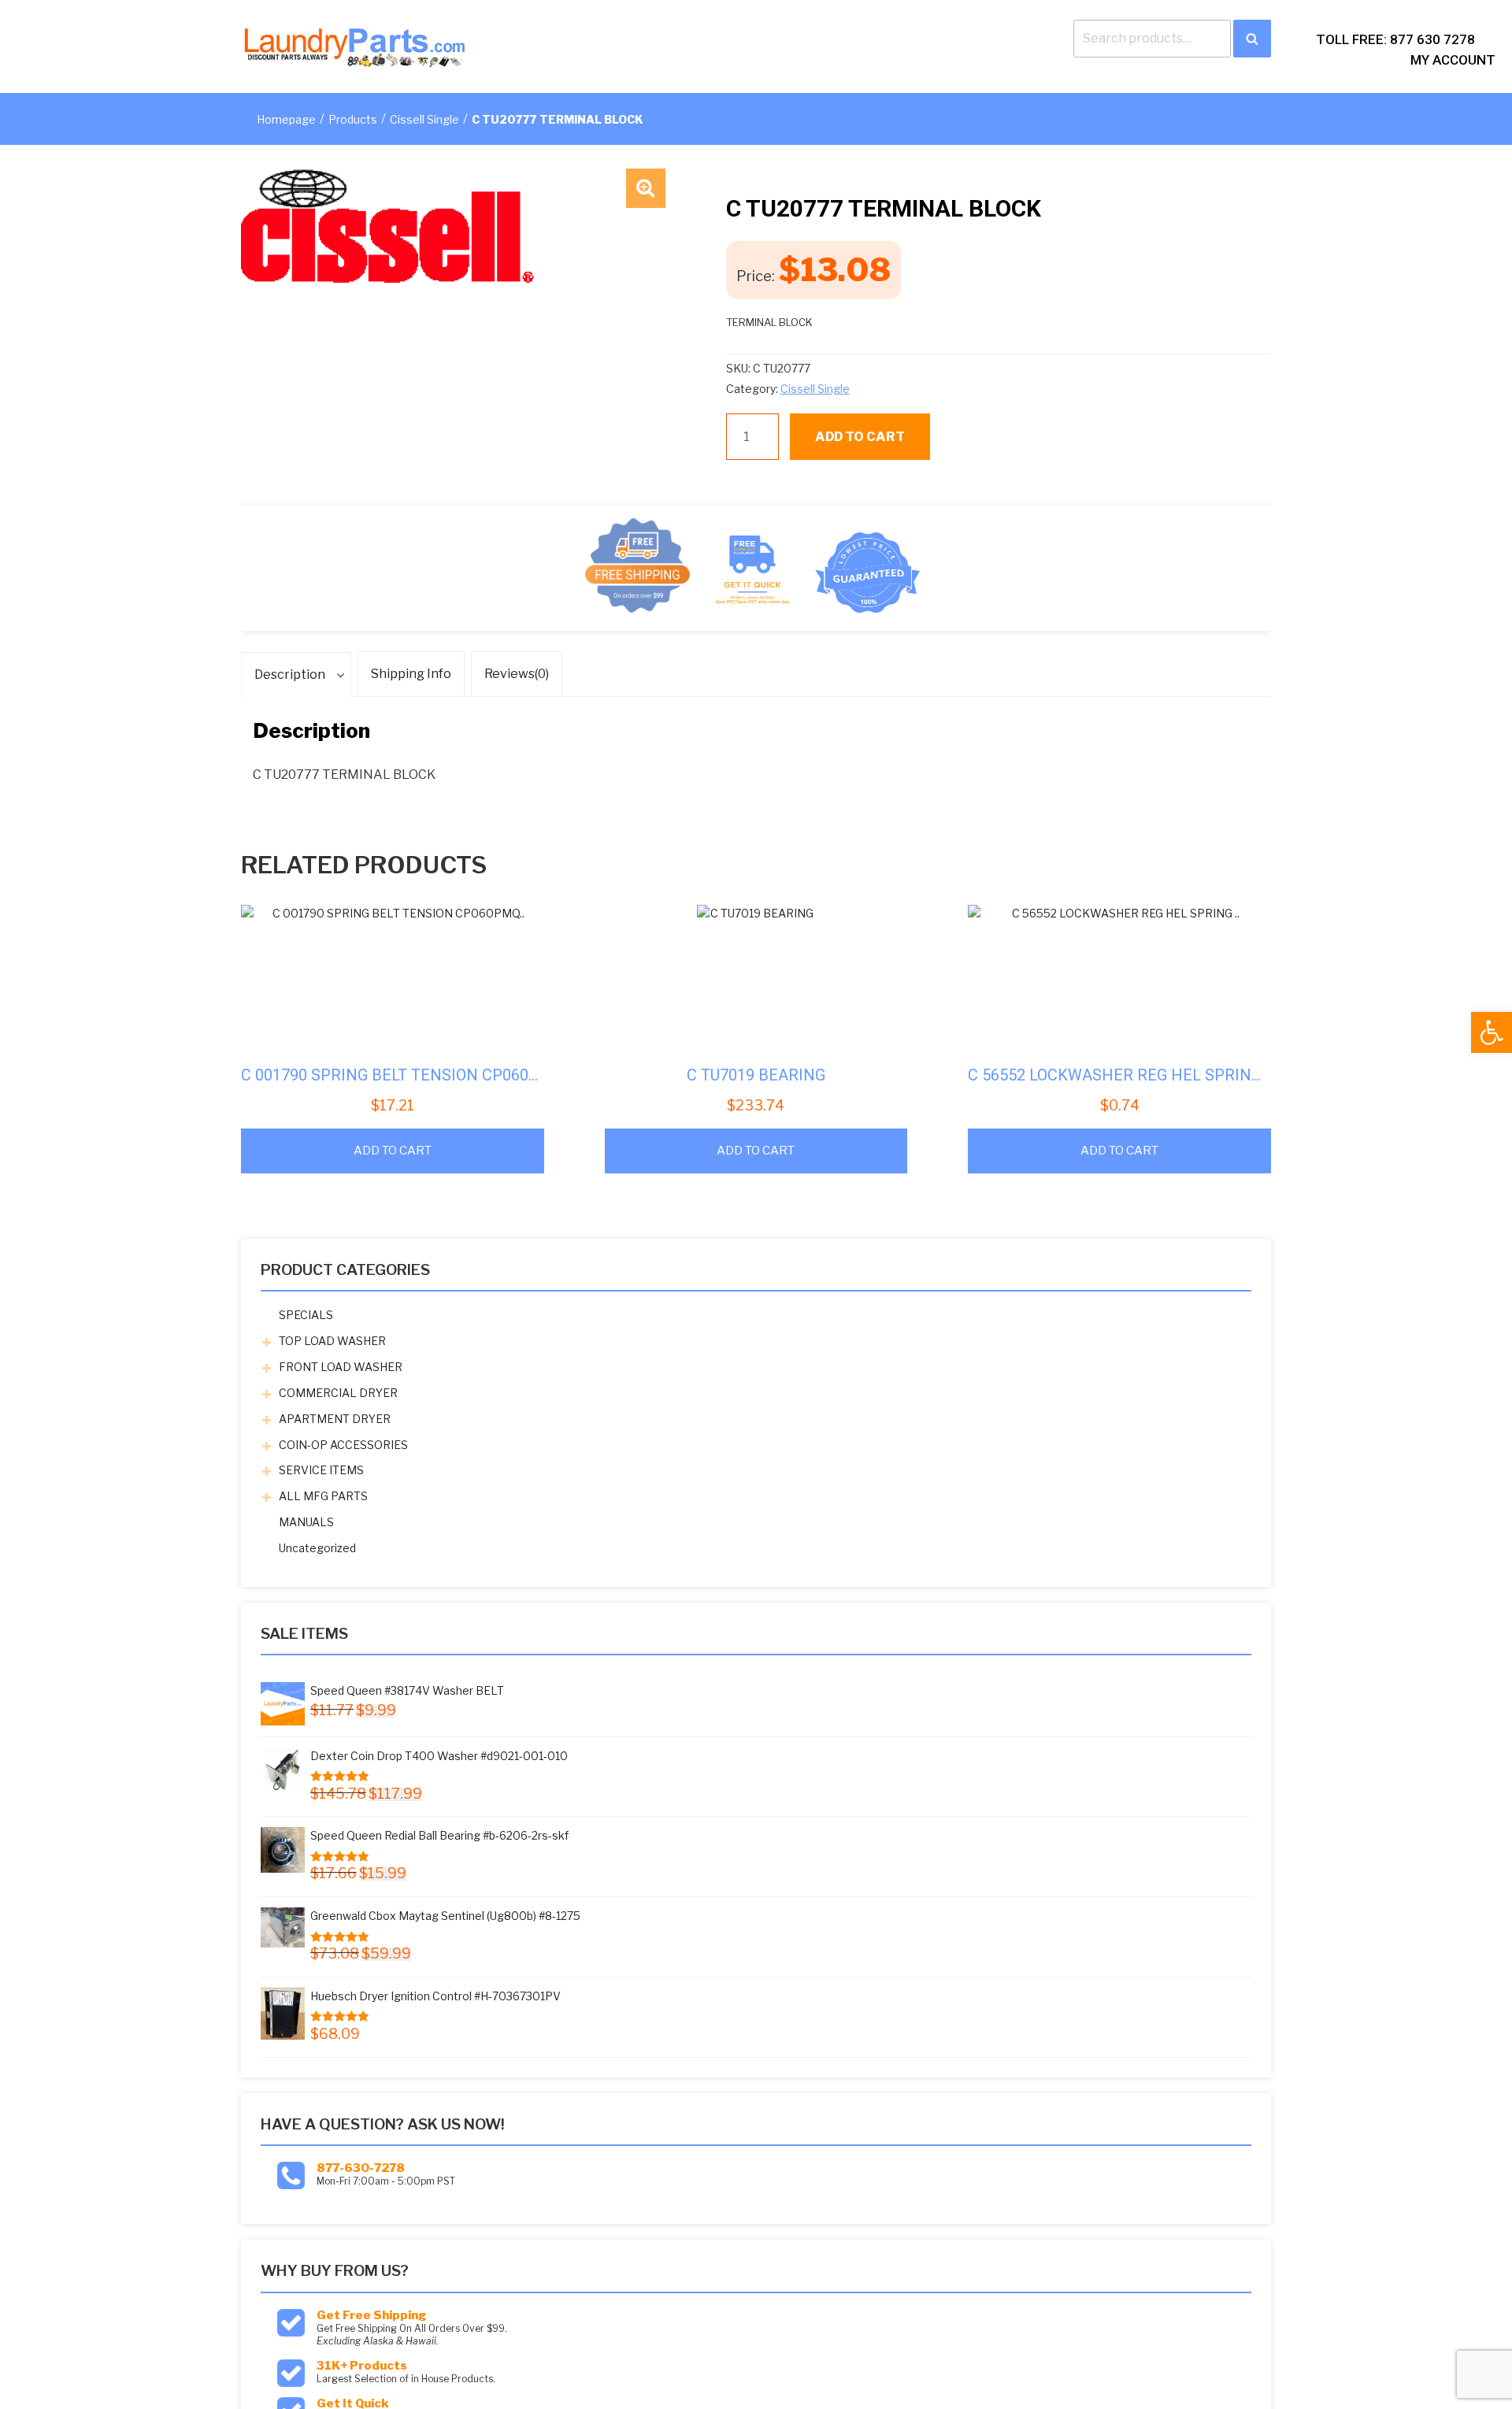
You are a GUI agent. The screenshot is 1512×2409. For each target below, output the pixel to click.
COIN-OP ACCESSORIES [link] (343, 1445)
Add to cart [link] (393, 1151)
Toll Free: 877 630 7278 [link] (1395, 39)
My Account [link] (1453, 60)
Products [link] (353, 119)
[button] (646, 188)
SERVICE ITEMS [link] (321, 1470)
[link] (1492, 1032)
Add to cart (860, 437)
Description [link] (290, 675)
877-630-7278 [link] (361, 2168)
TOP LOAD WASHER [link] (332, 1341)
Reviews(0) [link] (517, 674)
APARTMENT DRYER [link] (335, 1419)
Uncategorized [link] (317, 1548)
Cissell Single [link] (424, 119)
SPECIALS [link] (306, 1315)
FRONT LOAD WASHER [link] (341, 1367)
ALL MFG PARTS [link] (323, 1496)
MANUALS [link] (306, 1522)
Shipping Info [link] (411, 674)
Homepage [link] (286, 119)
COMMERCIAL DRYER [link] (338, 1393)
